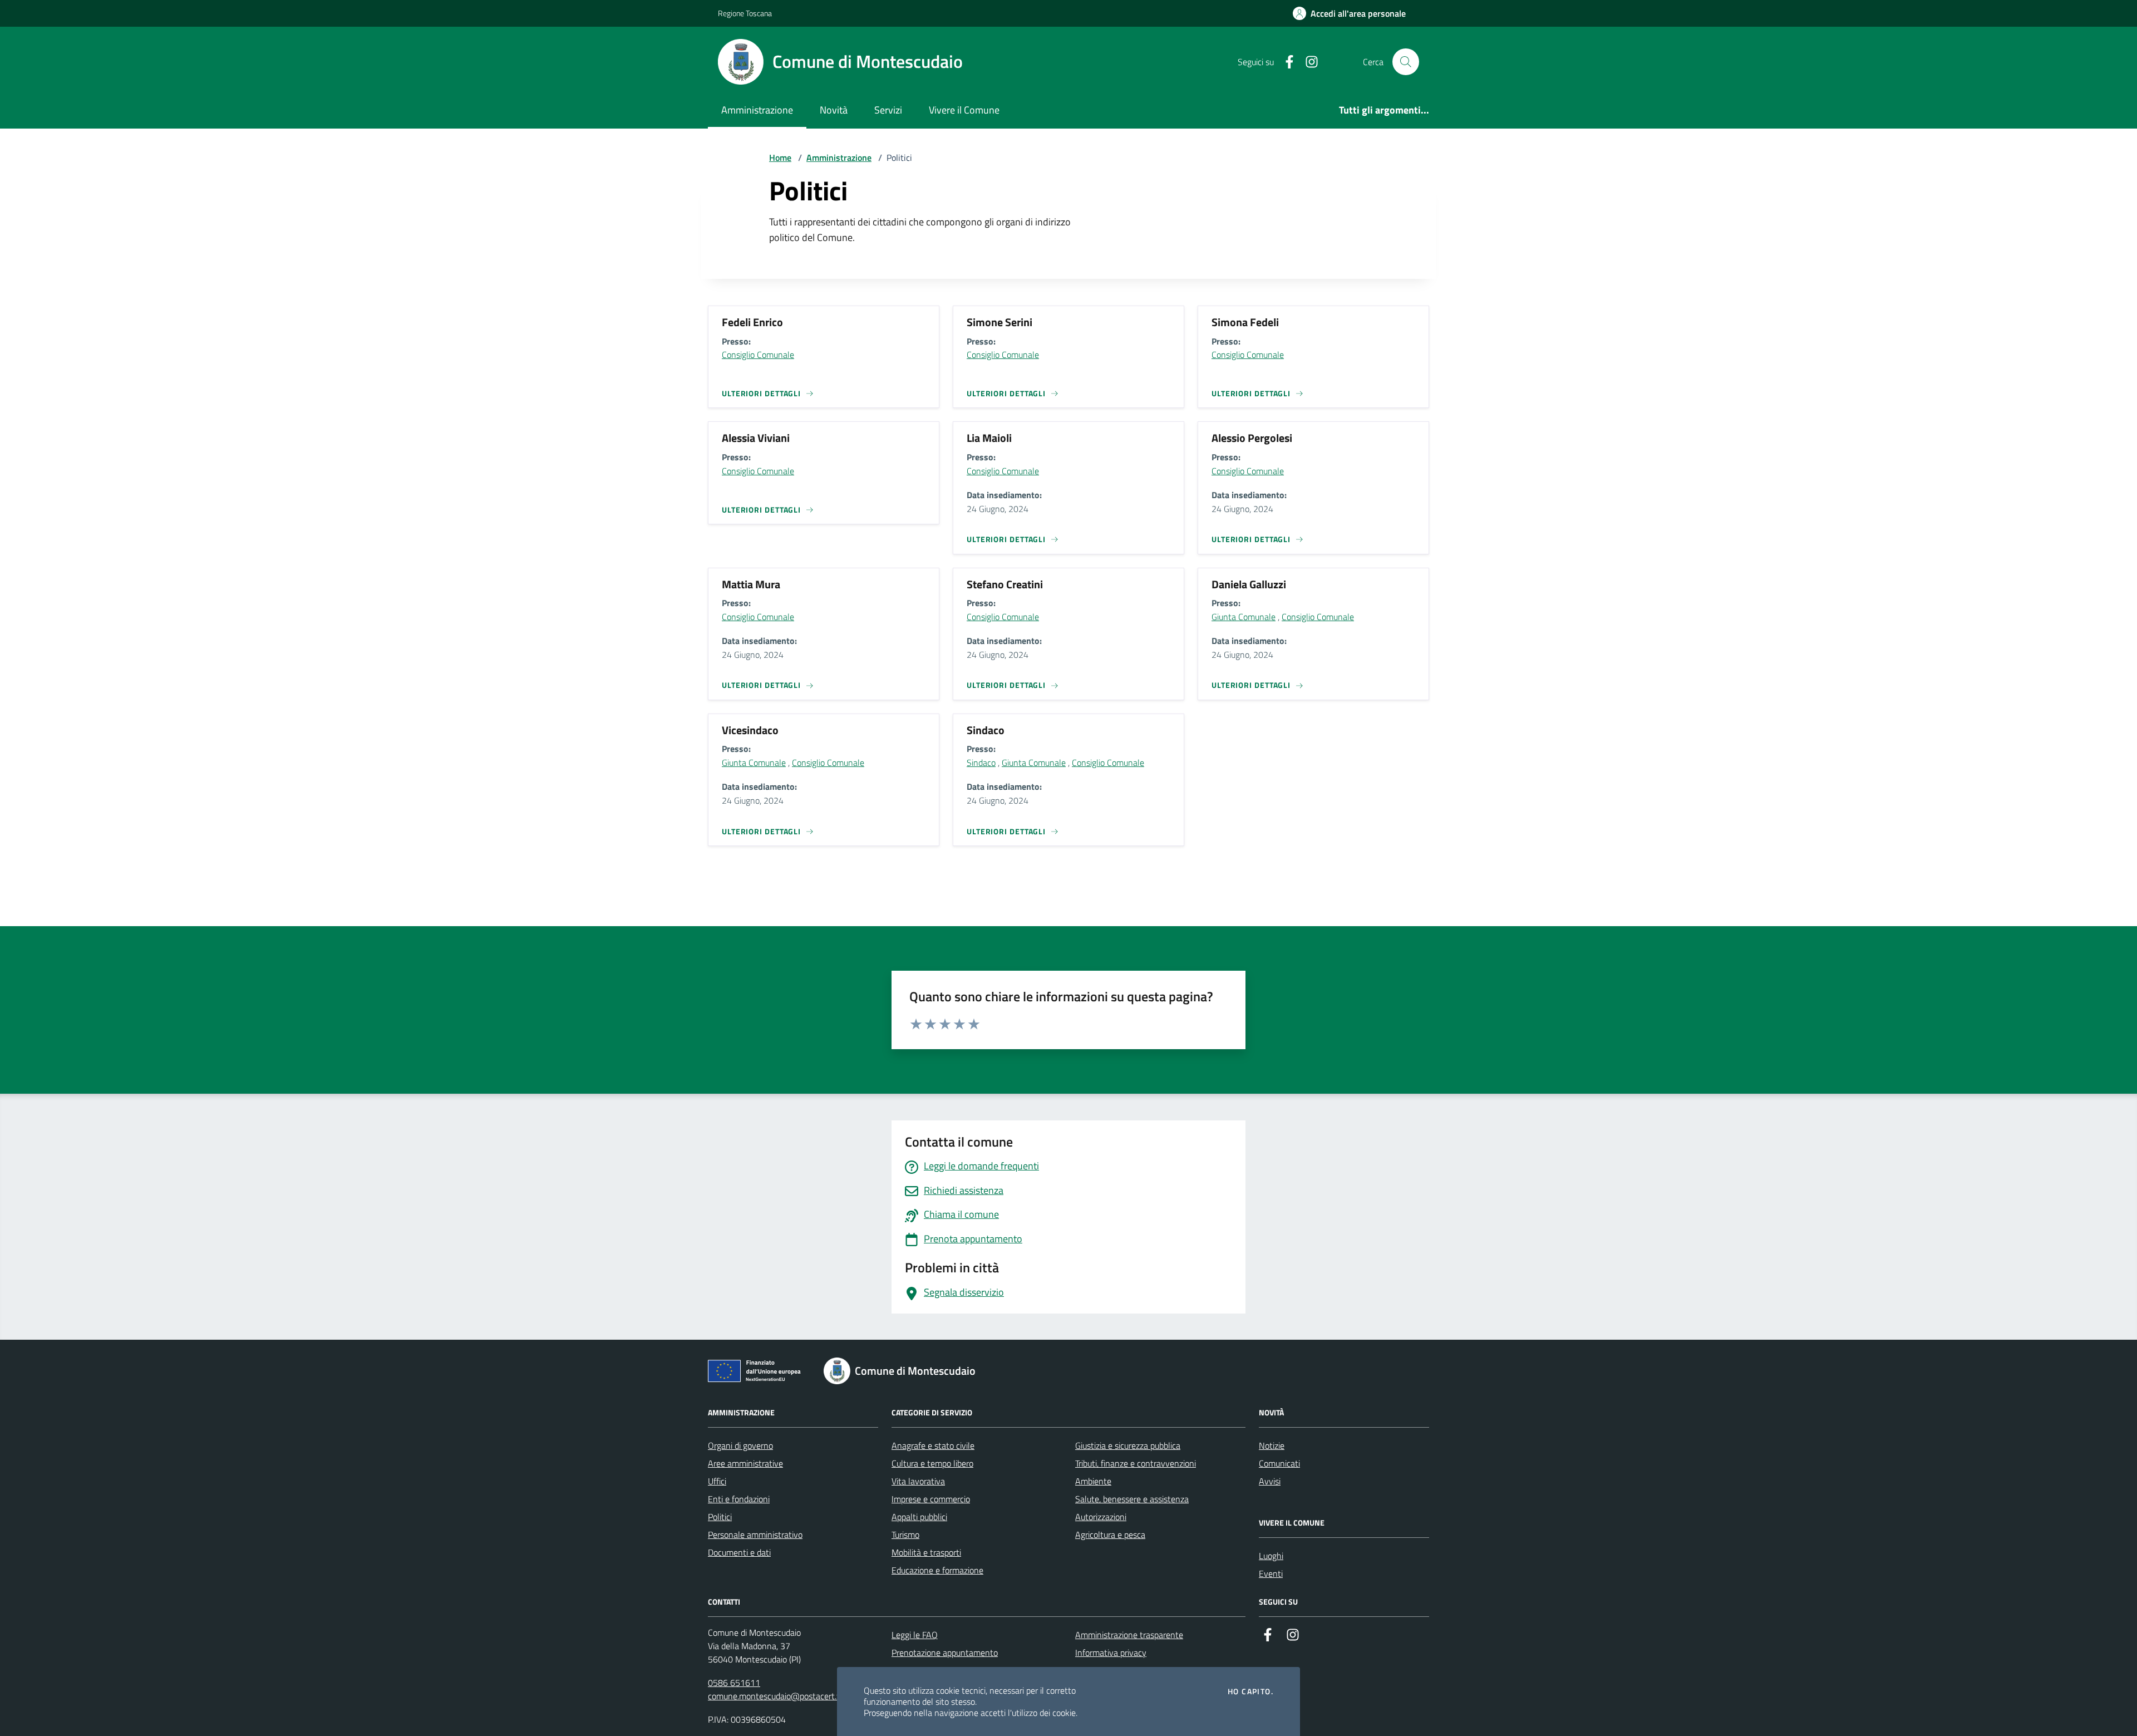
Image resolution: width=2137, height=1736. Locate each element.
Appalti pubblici (919, 1517)
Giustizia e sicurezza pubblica (1128, 1445)
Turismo (905, 1535)
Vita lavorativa (918, 1481)
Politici (720, 1517)
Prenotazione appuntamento (945, 1653)
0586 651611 (734, 1683)
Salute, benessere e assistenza (1132, 1499)
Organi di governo (740, 1445)
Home (780, 158)
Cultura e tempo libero (932, 1463)
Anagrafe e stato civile (933, 1445)
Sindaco (981, 763)
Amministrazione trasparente (1129, 1635)
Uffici (717, 1481)
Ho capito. (1250, 1691)
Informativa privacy (1111, 1653)
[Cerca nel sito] (1406, 62)
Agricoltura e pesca (1110, 1535)
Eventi (1271, 1573)
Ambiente (1093, 1481)
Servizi (888, 110)
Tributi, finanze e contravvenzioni (1136, 1463)
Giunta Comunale (1244, 617)
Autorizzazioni (1101, 1517)
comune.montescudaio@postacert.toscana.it (790, 1696)
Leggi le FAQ (915, 1635)
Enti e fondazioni (739, 1499)
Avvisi (1270, 1481)
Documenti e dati (739, 1552)
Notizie (1272, 1445)
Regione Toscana (745, 13)
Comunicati (1279, 1463)
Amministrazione (757, 110)
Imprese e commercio (931, 1499)
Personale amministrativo (755, 1535)
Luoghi (1271, 1556)
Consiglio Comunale (758, 355)
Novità (834, 110)
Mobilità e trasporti (926, 1552)
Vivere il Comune (964, 110)
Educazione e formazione (937, 1570)
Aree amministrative (745, 1463)
